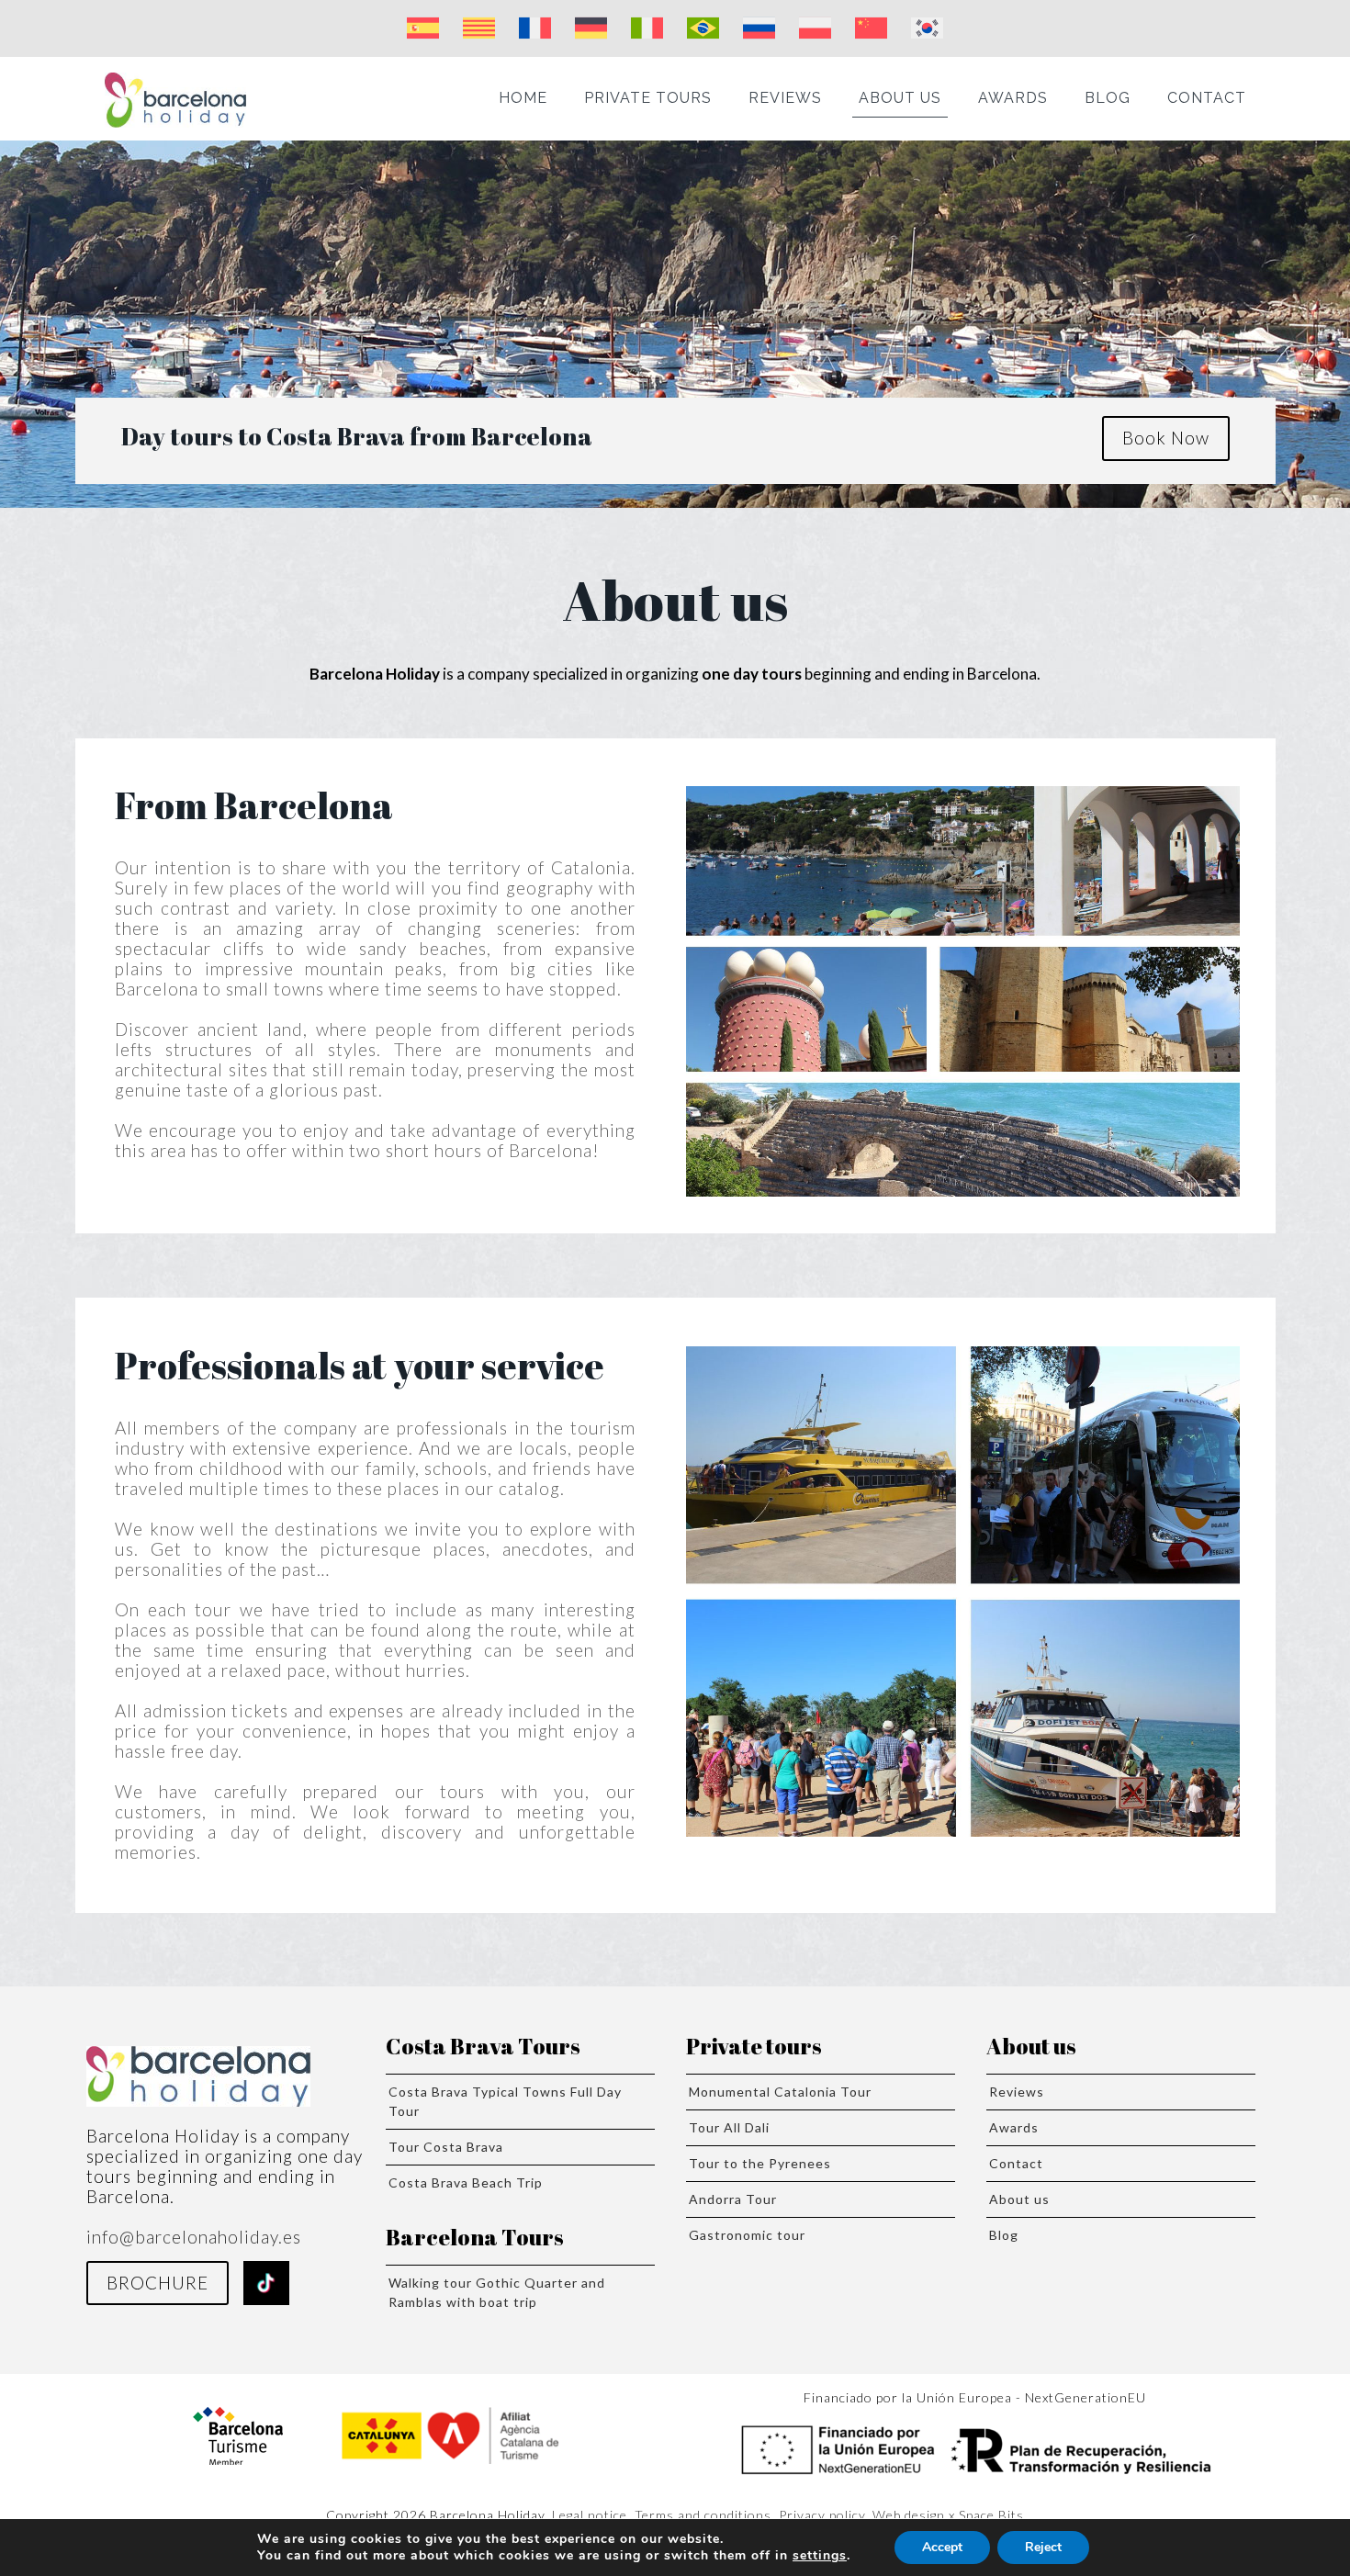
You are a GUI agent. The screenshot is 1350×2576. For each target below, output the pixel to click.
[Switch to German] (591, 28)
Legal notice (590, 2515)
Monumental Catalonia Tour (780, 2092)
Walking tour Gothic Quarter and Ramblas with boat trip (497, 2292)
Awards (1014, 2127)
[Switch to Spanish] (423, 28)
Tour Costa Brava (446, 2147)
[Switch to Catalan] (479, 28)
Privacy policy (822, 2515)
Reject (1043, 2547)
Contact (1016, 2163)
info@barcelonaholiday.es (194, 2237)
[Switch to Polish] (815, 28)
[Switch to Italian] (647, 28)
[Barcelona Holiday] (175, 98)
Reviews (1017, 2092)
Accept (942, 2547)
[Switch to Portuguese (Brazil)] (703, 28)
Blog (1004, 2235)
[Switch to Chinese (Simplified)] (871, 28)
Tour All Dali (729, 2127)
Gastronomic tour (747, 2235)
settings (820, 2556)
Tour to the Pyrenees (760, 2163)
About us (1019, 2199)
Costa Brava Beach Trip (466, 2182)
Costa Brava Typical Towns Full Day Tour (505, 2101)
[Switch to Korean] (927, 28)
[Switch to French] (535, 28)
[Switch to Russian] (759, 28)
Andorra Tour (733, 2199)
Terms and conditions (703, 2515)
